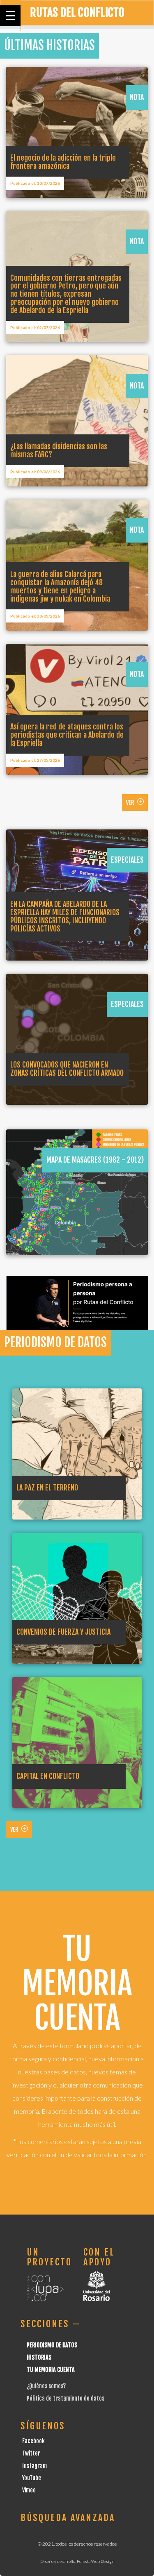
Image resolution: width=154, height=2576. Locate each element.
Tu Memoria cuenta (51, 2370)
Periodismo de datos (52, 2345)
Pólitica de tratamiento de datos (66, 2398)
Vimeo (29, 2490)
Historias (39, 2357)
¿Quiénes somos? (46, 2386)
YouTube (32, 2478)
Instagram (34, 2466)
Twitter (31, 2453)
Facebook (33, 2441)
